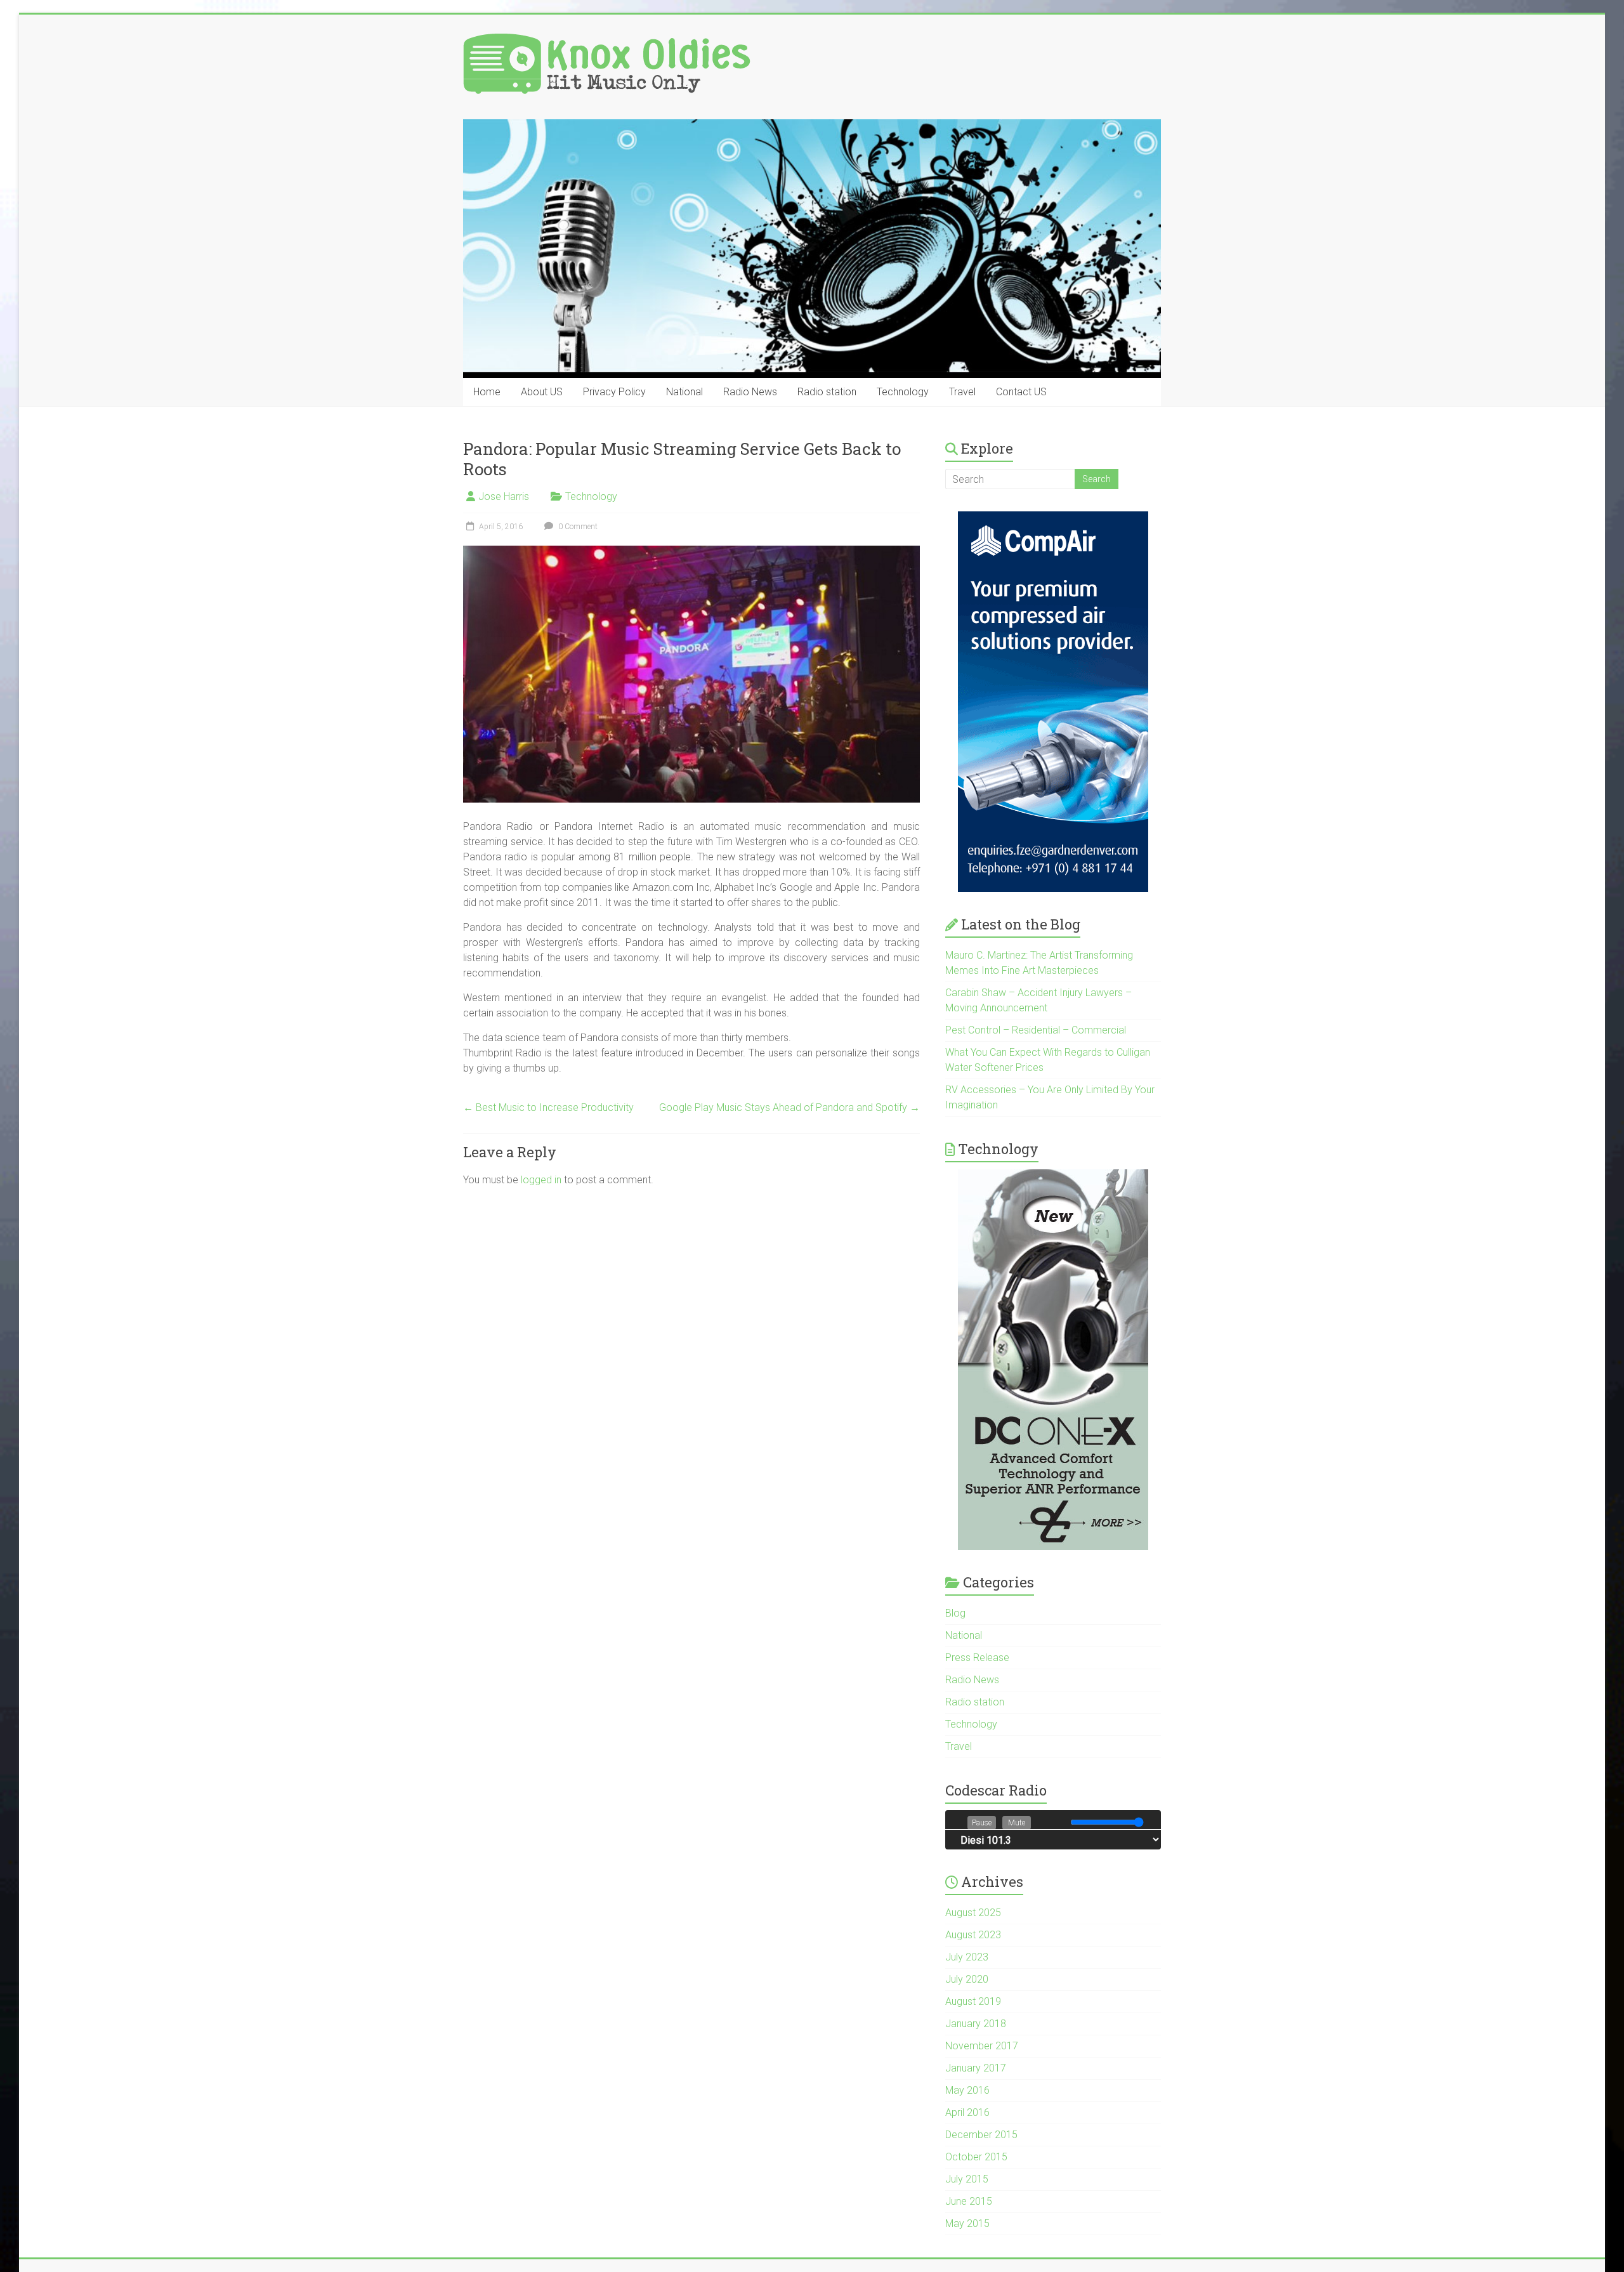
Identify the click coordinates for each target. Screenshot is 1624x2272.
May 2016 (967, 2090)
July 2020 (967, 1979)
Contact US (1021, 392)
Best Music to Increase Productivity (548, 1107)
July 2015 (967, 2179)
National (684, 392)
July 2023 (967, 1957)
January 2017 (976, 2068)
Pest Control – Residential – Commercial (1036, 1030)
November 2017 (982, 2046)
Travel (962, 392)
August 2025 (973, 1913)
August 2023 (973, 1935)
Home (487, 392)
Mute (1017, 1823)
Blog (955, 1613)
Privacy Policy (614, 392)
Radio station (827, 392)
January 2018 (976, 2024)
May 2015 (967, 2223)
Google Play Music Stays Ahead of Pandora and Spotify (789, 1107)
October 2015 (976, 2157)
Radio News (750, 392)
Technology (903, 392)
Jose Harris (504, 496)
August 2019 (973, 2001)
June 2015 (969, 2201)
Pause (982, 1823)
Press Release (977, 1658)
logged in (541, 1180)
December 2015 (981, 2135)
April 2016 (967, 2112)
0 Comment (577, 527)
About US (542, 392)
